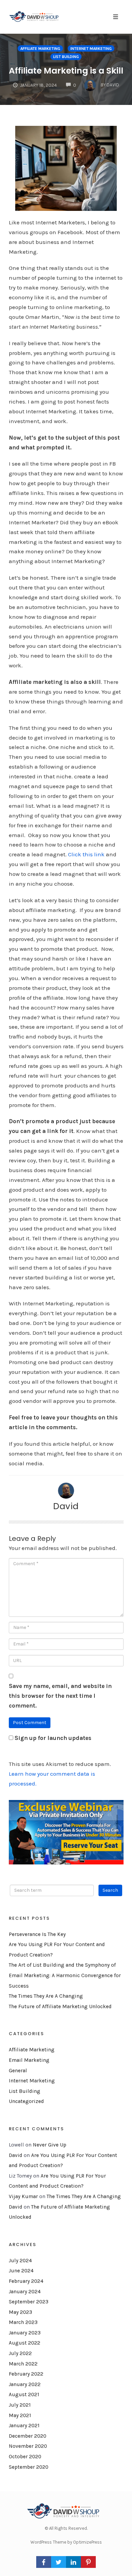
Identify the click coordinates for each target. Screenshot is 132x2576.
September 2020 (29, 2467)
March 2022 (23, 2364)
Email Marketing (29, 2060)
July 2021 (20, 2405)
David (66, 1506)
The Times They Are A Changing (46, 1996)
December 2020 (28, 2436)
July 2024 (20, 2261)
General (18, 2071)
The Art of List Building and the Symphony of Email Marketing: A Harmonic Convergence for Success (65, 1975)
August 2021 (24, 2394)
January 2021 (24, 2426)
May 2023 (20, 2312)
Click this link (86, 854)
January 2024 (25, 2292)
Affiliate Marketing (40, 49)
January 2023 (25, 2333)
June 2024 (21, 2271)
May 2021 (20, 2415)
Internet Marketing (91, 49)
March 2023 (23, 2322)
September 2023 (29, 2302)
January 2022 (25, 2384)
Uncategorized (26, 2101)
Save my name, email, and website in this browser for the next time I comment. (60, 1696)
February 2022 (26, 2374)
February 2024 (26, 2281)
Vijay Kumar (23, 2196)
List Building (66, 57)
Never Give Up (50, 2145)
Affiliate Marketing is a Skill (66, 71)
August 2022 (25, 2343)
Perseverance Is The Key (37, 1934)
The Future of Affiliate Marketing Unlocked (60, 2006)
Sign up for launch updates (53, 1738)
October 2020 (25, 2457)
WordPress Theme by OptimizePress (66, 2542)
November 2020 (28, 2446)
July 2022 (20, 2353)
